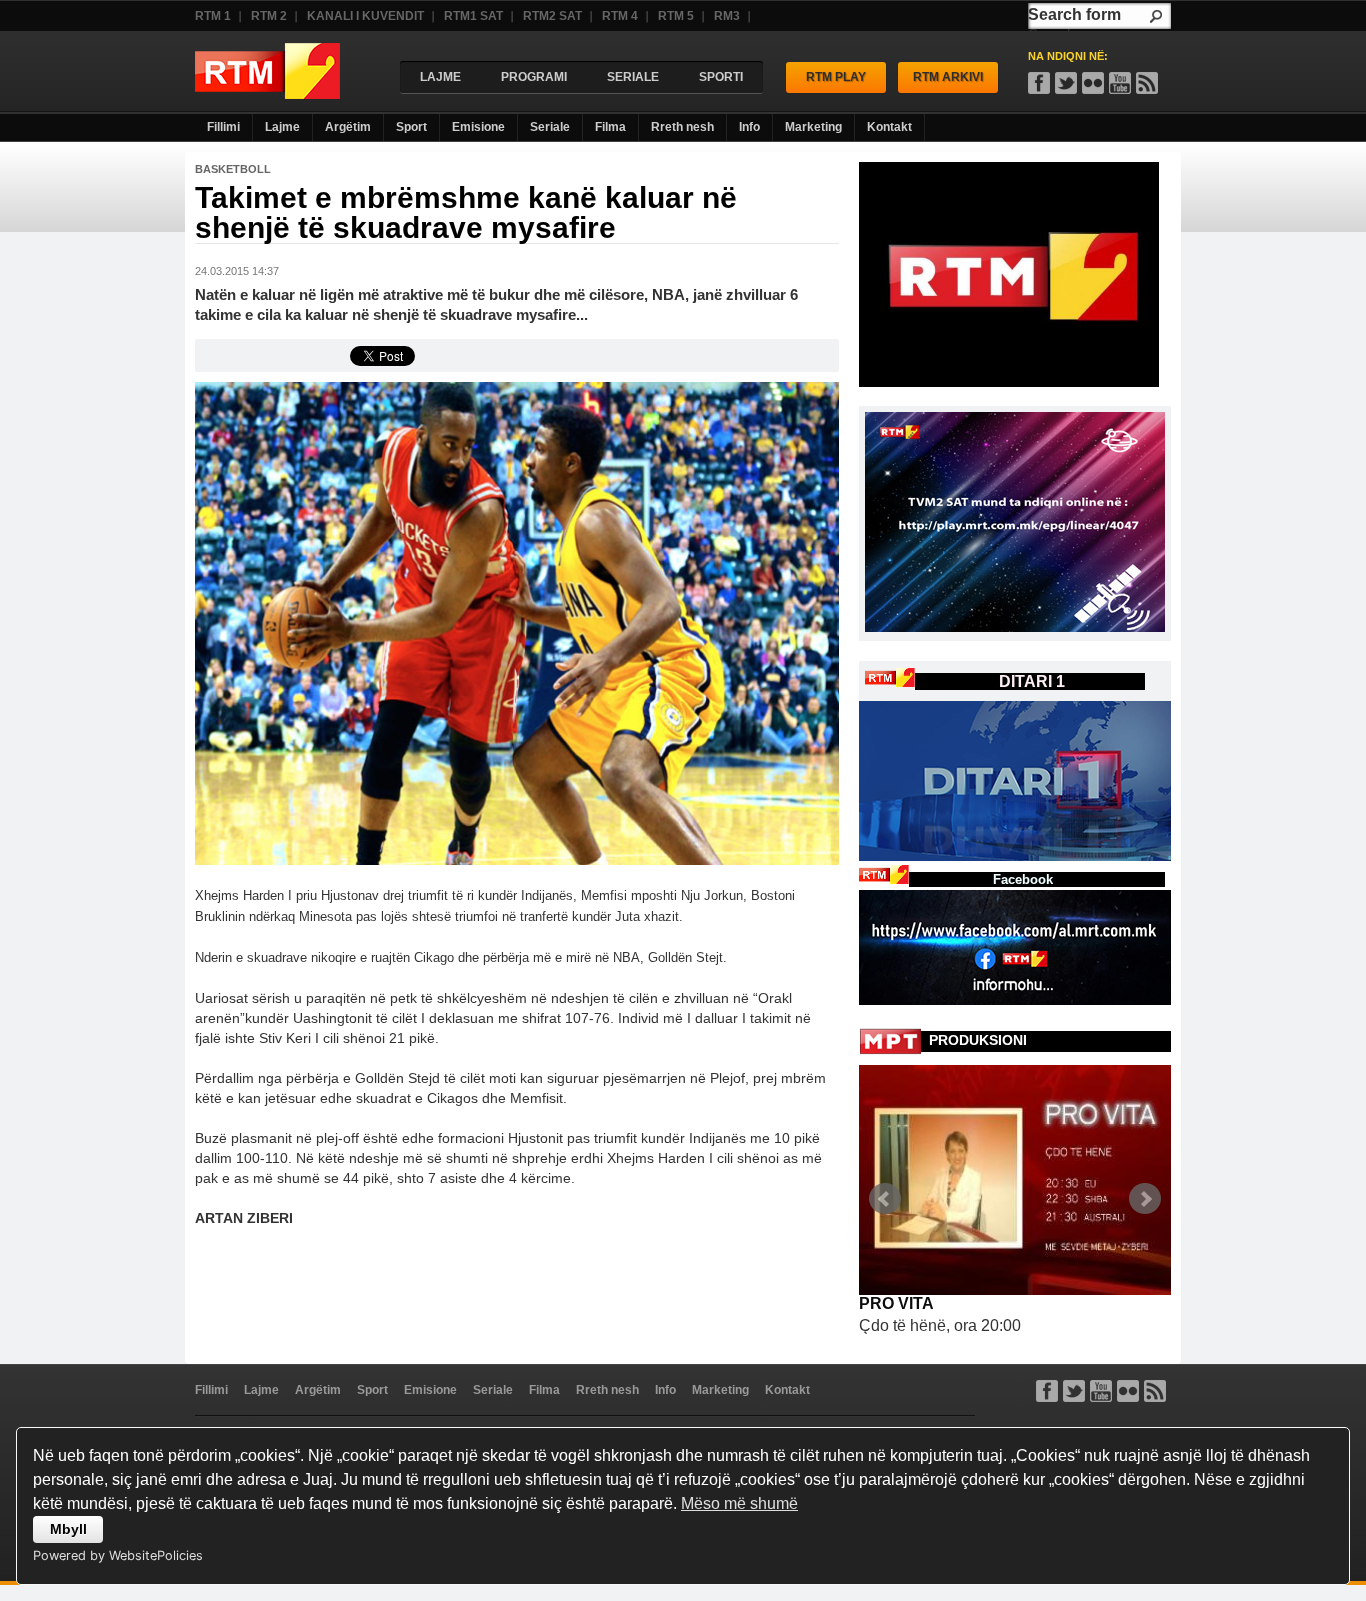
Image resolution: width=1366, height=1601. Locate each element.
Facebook (1039, 83)
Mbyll (68, 1529)
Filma (610, 127)
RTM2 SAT (552, 16)
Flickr (1093, 83)
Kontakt (889, 127)
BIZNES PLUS (913, 1303)
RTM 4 (620, 16)
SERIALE (633, 77)
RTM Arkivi (948, 77)
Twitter (1074, 1391)
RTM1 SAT (473, 16)
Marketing (813, 127)
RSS (1147, 83)
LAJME (440, 77)
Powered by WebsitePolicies (118, 1555)
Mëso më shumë (739, 1503)
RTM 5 (676, 16)
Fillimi (223, 127)
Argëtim (348, 127)
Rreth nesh (682, 127)
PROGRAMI (534, 77)
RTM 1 (213, 16)
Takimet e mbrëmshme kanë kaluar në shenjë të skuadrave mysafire (466, 212)
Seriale (550, 127)
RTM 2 (269, 16)
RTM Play (836, 77)
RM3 (727, 16)
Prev (885, 1199)
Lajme (282, 127)
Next (1145, 1199)
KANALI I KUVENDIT (365, 16)
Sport (411, 127)
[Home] (267, 93)
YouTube (1120, 83)
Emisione (478, 127)
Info (749, 127)
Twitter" (1066, 83)
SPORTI (721, 77)
